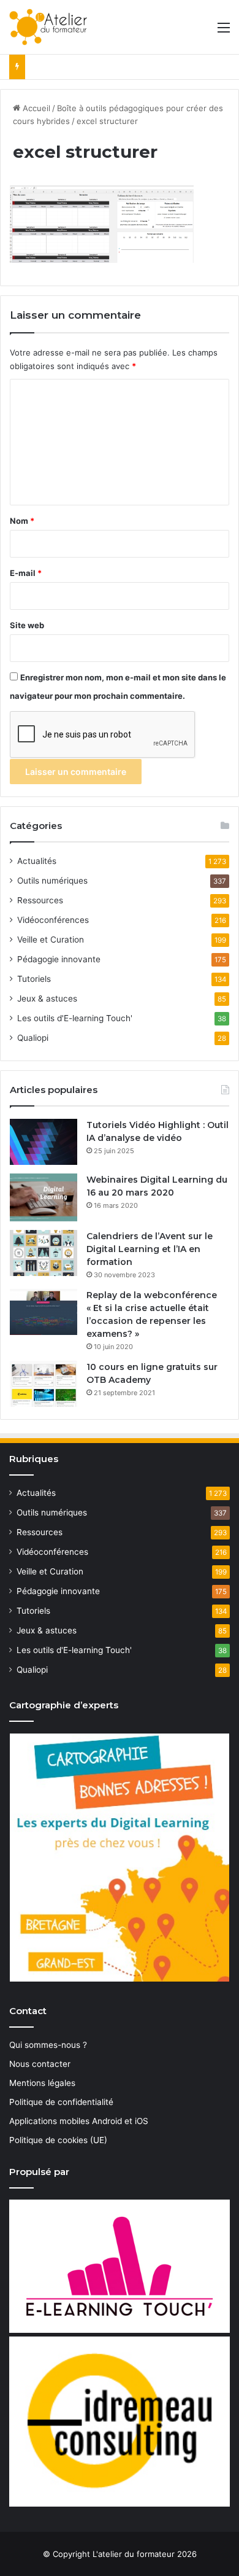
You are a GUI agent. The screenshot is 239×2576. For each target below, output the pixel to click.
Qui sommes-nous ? (48, 2045)
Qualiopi (33, 1038)
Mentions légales (42, 2083)
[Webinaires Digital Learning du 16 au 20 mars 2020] (44, 1197)
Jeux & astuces (47, 998)
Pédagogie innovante (59, 959)
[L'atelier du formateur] (48, 27)
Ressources (40, 900)
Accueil (35, 108)
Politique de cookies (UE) (58, 2140)
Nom (22, 521)
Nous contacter (40, 2064)
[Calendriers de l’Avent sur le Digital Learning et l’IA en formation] (44, 1253)
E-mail (26, 573)
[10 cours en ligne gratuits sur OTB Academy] (44, 1384)
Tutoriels (34, 979)
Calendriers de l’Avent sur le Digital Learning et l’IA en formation (150, 1249)
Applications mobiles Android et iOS (79, 2121)
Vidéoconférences (53, 920)
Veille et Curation (51, 940)
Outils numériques (52, 881)
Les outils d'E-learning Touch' (75, 1018)
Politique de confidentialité (61, 2102)
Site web (27, 625)
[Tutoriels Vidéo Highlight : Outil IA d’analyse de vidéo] (44, 1142)
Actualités (37, 861)
